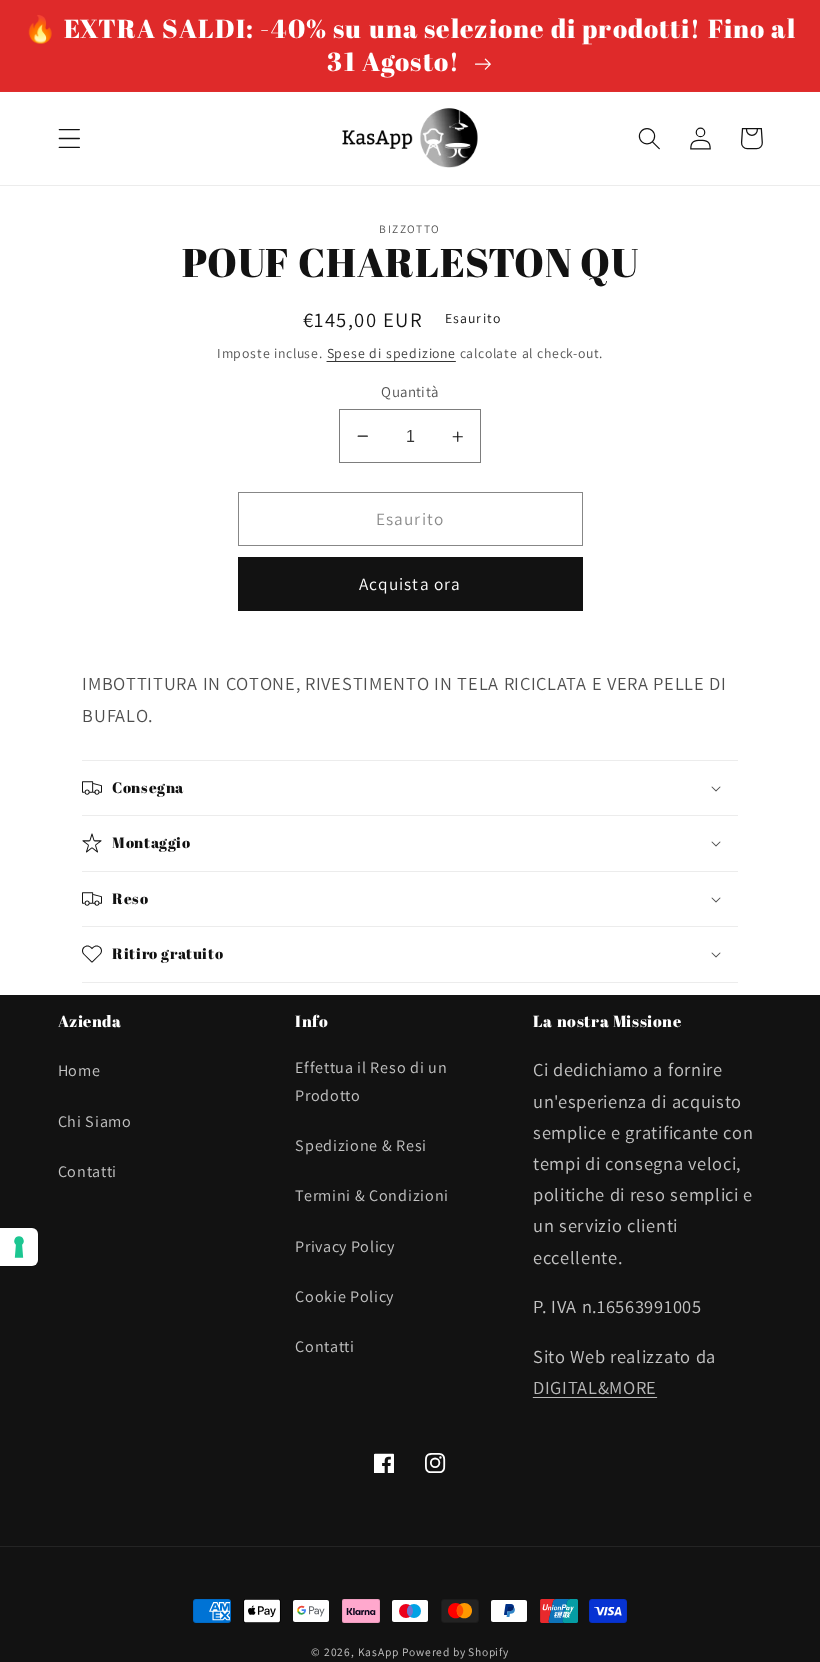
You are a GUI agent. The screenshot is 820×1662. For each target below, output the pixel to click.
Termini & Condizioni (372, 1195)
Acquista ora (410, 583)
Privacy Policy (345, 1246)
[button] (69, 138)
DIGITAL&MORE (595, 1387)
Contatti (88, 1171)
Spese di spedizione (391, 353)
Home (79, 1070)
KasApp (378, 1651)
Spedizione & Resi (361, 1145)
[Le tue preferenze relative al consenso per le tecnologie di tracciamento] (19, 1247)
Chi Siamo (95, 1121)
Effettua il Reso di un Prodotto (371, 1081)
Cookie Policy (344, 1296)
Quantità (410, 391)
